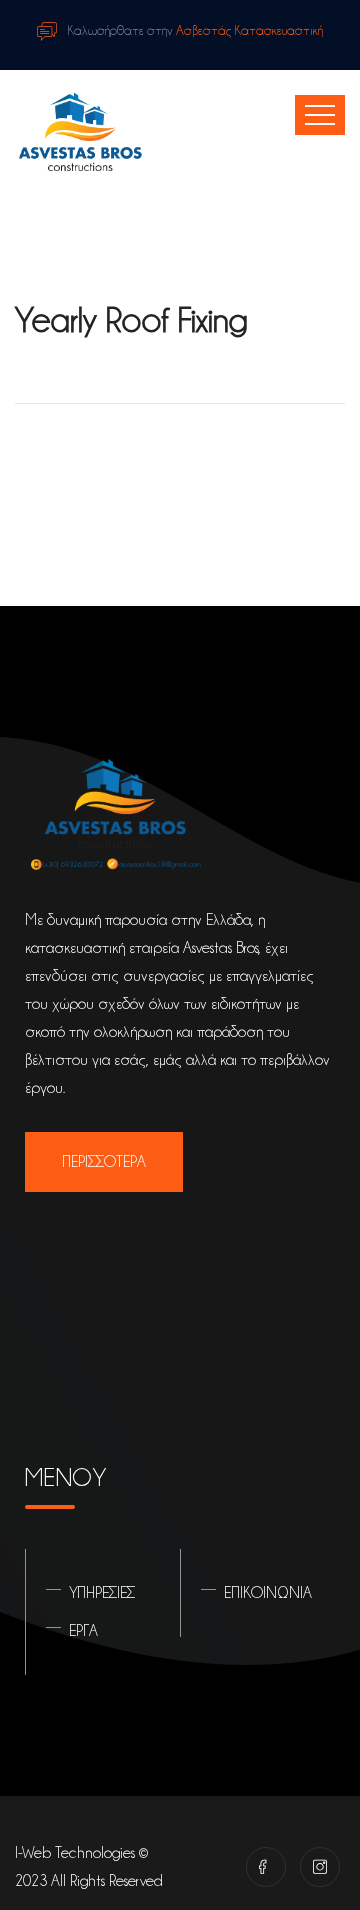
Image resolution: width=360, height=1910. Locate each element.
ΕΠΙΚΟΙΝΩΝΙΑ (268, 1593)
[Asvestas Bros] (80, 133)
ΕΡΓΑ (83, 1631)
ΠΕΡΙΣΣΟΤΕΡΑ (104, 1162)
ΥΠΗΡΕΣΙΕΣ (102, 1593)
